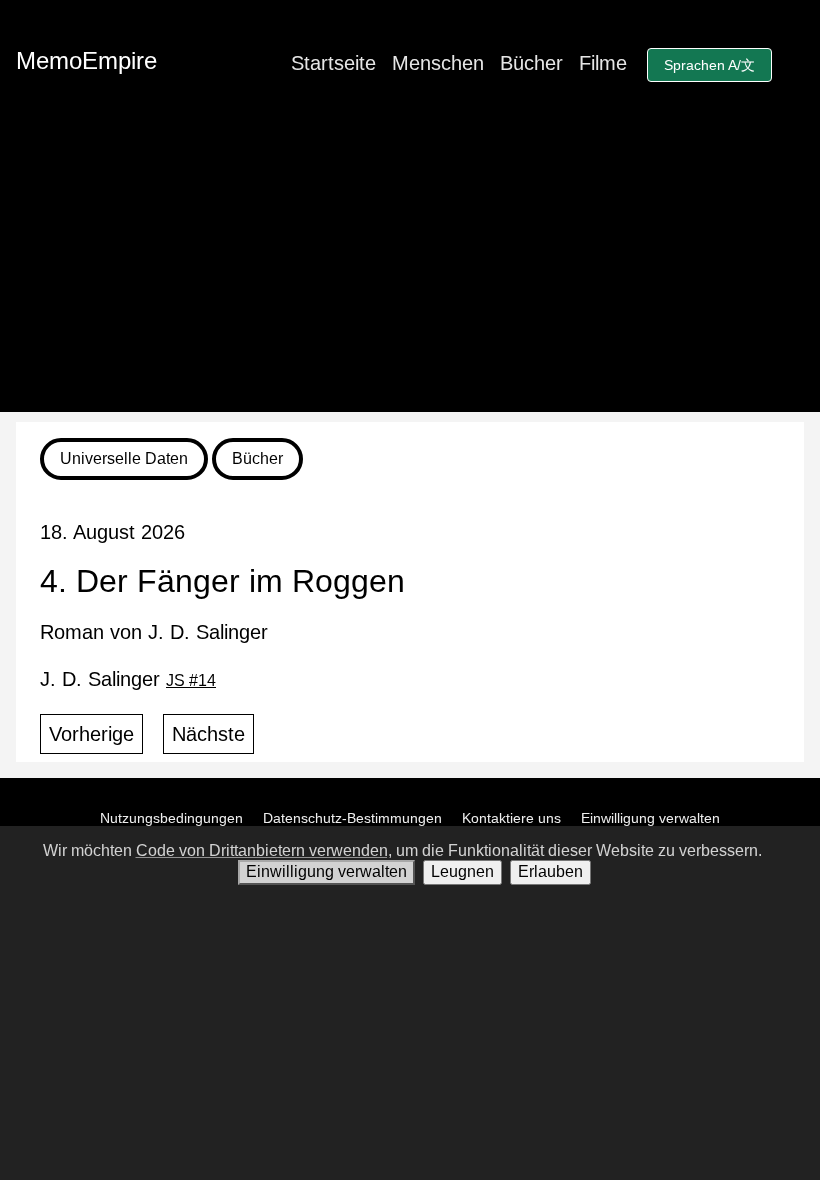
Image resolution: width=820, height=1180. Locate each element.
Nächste (208, 734)
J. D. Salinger (128, 679)
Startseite (333, 63)
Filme (603, 63)
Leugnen (462, 871)
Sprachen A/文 (709, 65)
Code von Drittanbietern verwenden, (264, 850)
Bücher (531, 63)
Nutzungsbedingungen (171, 818)
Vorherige (91, 734)
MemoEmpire (86, 60)
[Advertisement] (410, 272)
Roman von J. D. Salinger (154, 632)
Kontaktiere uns (511, 818)
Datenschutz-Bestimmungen (352, 818)
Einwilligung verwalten (650, 818)
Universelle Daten (124, 458)
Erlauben (550, 871)
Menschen (438, 63)
